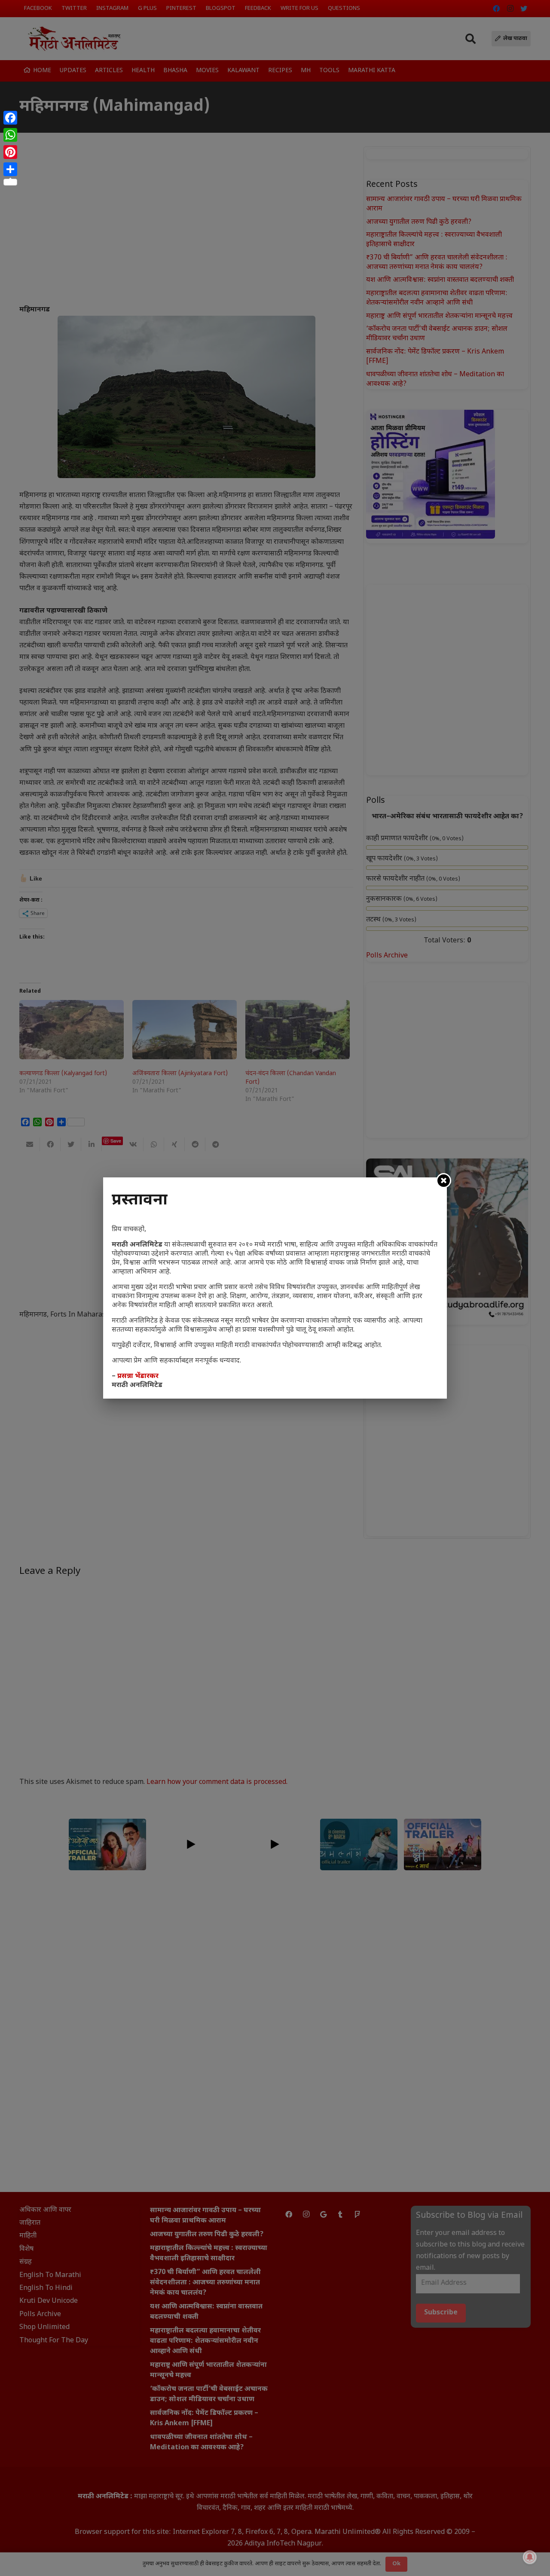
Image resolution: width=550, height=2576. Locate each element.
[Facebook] (10, 118)
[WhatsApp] (10, 135)
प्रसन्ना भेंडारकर (138, 1376)
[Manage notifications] (530, 2557)
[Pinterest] (10, 152)
